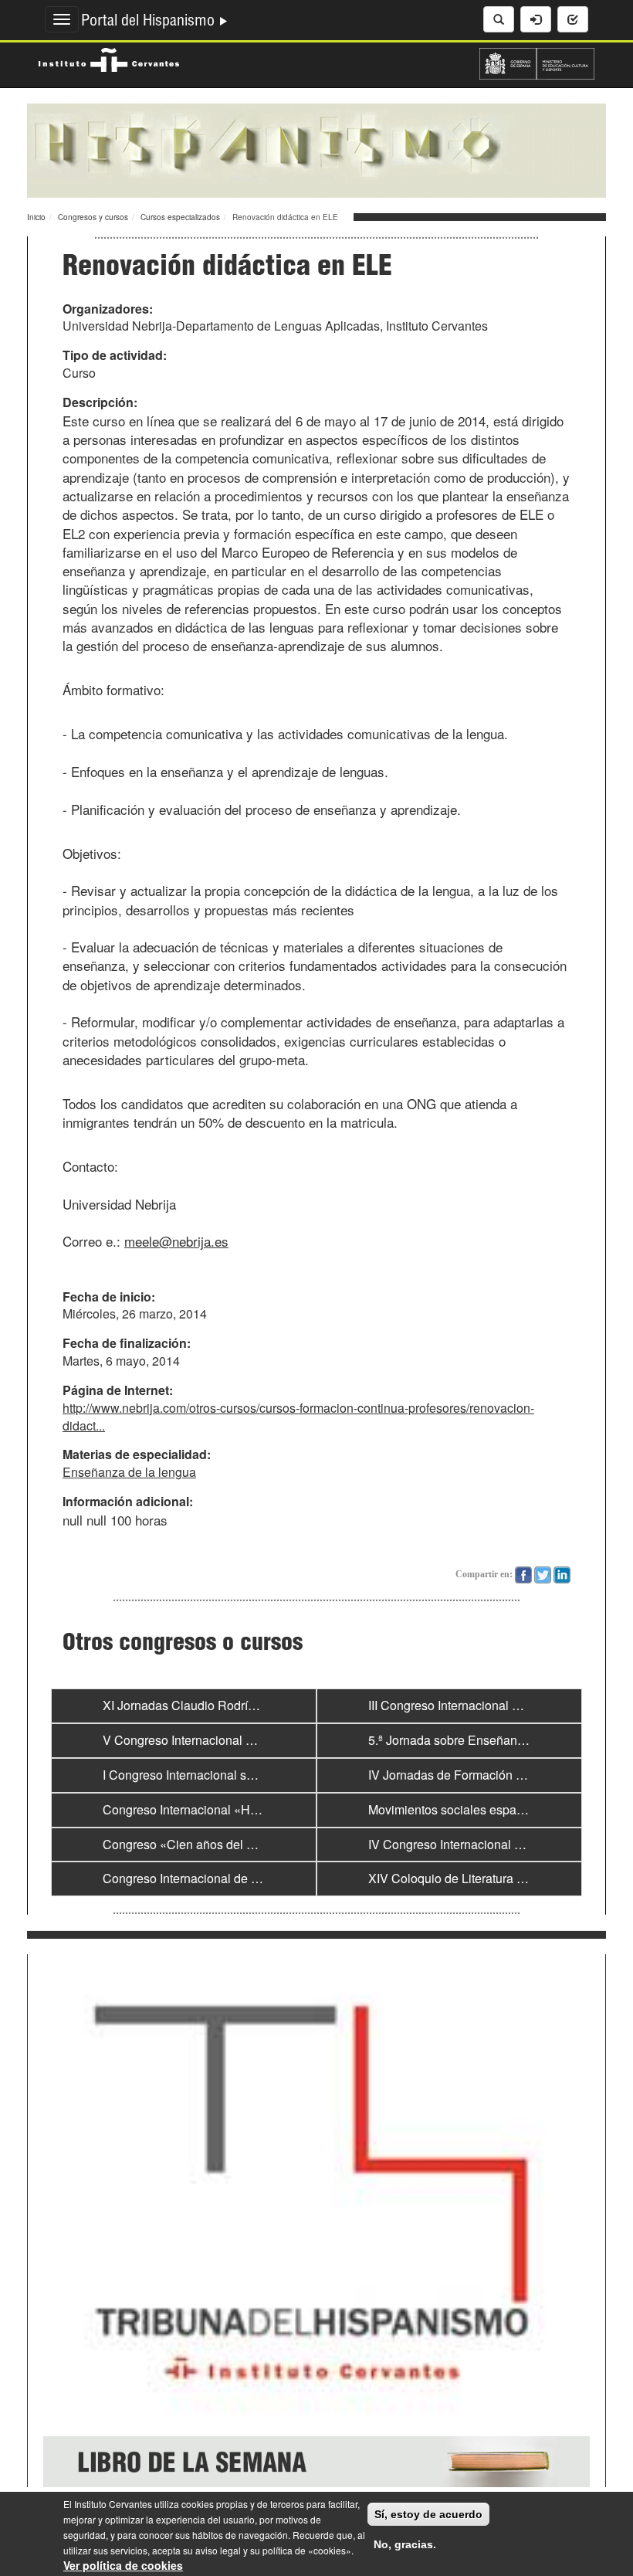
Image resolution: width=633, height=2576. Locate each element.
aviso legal (218, 2550)
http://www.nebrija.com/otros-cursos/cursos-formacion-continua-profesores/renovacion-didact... (298, 1417)
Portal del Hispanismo (150, 22)
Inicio (36, 217)
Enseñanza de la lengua (129, 1472)
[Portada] (316, 149)
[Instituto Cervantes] (109, 58)
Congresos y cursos (93, 217)
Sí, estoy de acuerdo (428, 2514)
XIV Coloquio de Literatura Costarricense (481, 1878)
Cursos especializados (180, 217)
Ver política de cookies (123, 2565)
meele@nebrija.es (176, 1241)
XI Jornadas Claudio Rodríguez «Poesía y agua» (237, 1705)
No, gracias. (405, 2544)
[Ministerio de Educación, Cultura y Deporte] (537, 62)
